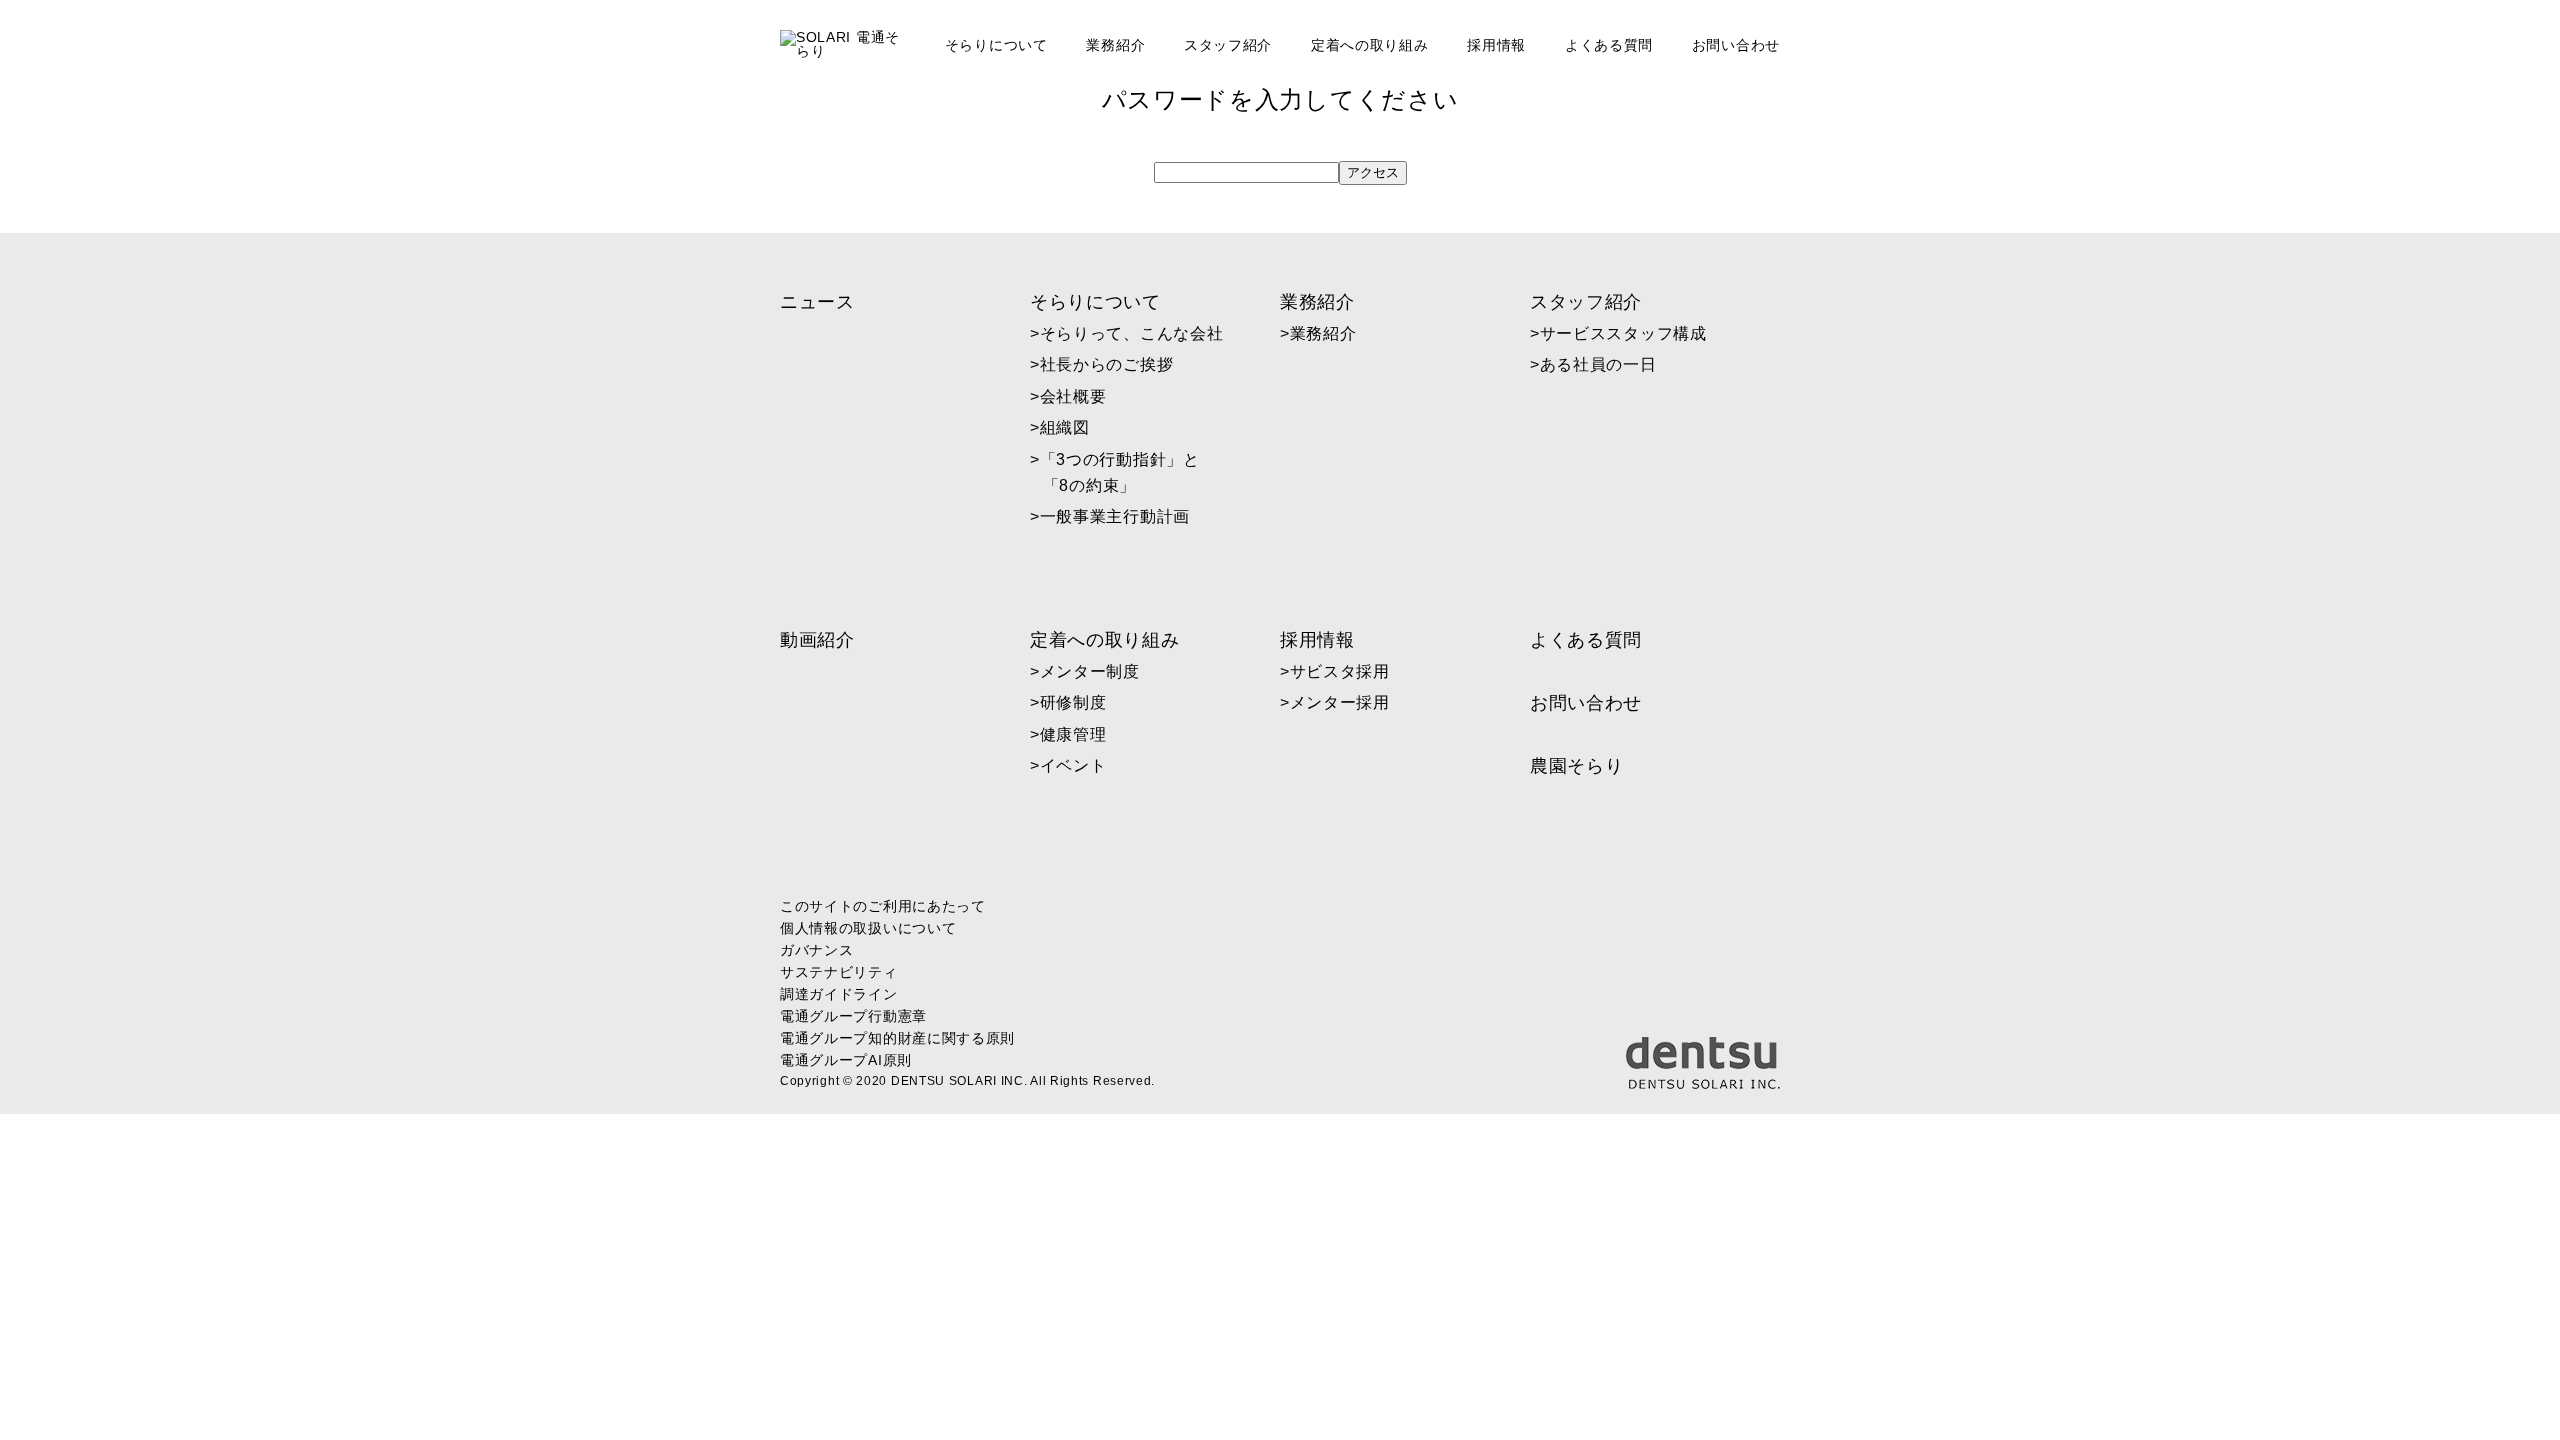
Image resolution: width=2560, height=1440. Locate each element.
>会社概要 (1075, 396)
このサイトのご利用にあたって (883, 906)
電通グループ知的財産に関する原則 (897, 1038)
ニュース (817, 302)
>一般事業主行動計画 (1116, 516)
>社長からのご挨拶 (1108, 364)
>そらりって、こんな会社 (1133, 333)
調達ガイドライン (839, 994)
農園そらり (1577, 766)
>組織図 (1066, 427)
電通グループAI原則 (846, 1060)
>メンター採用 (1341, 702)
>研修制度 (1075, 702)
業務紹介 (1115, 45)
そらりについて (996, 45)
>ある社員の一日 (1600, 364)
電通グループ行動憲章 (853, 1016)
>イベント (1075, 765)
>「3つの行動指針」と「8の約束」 (1121, 472)
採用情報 (1496, 45)
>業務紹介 (1325, 333)
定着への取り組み (1370, 45)
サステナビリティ (839, 972)
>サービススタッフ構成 (1625, 333)
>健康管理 (1075, 734)
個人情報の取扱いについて (868, 928)
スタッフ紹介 (1228, 45)
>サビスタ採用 (1341, 671)
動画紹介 (817, 640)
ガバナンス (817, 950)
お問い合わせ (1736, 45)
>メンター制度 (1091, 671)
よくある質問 (1609, 45)
